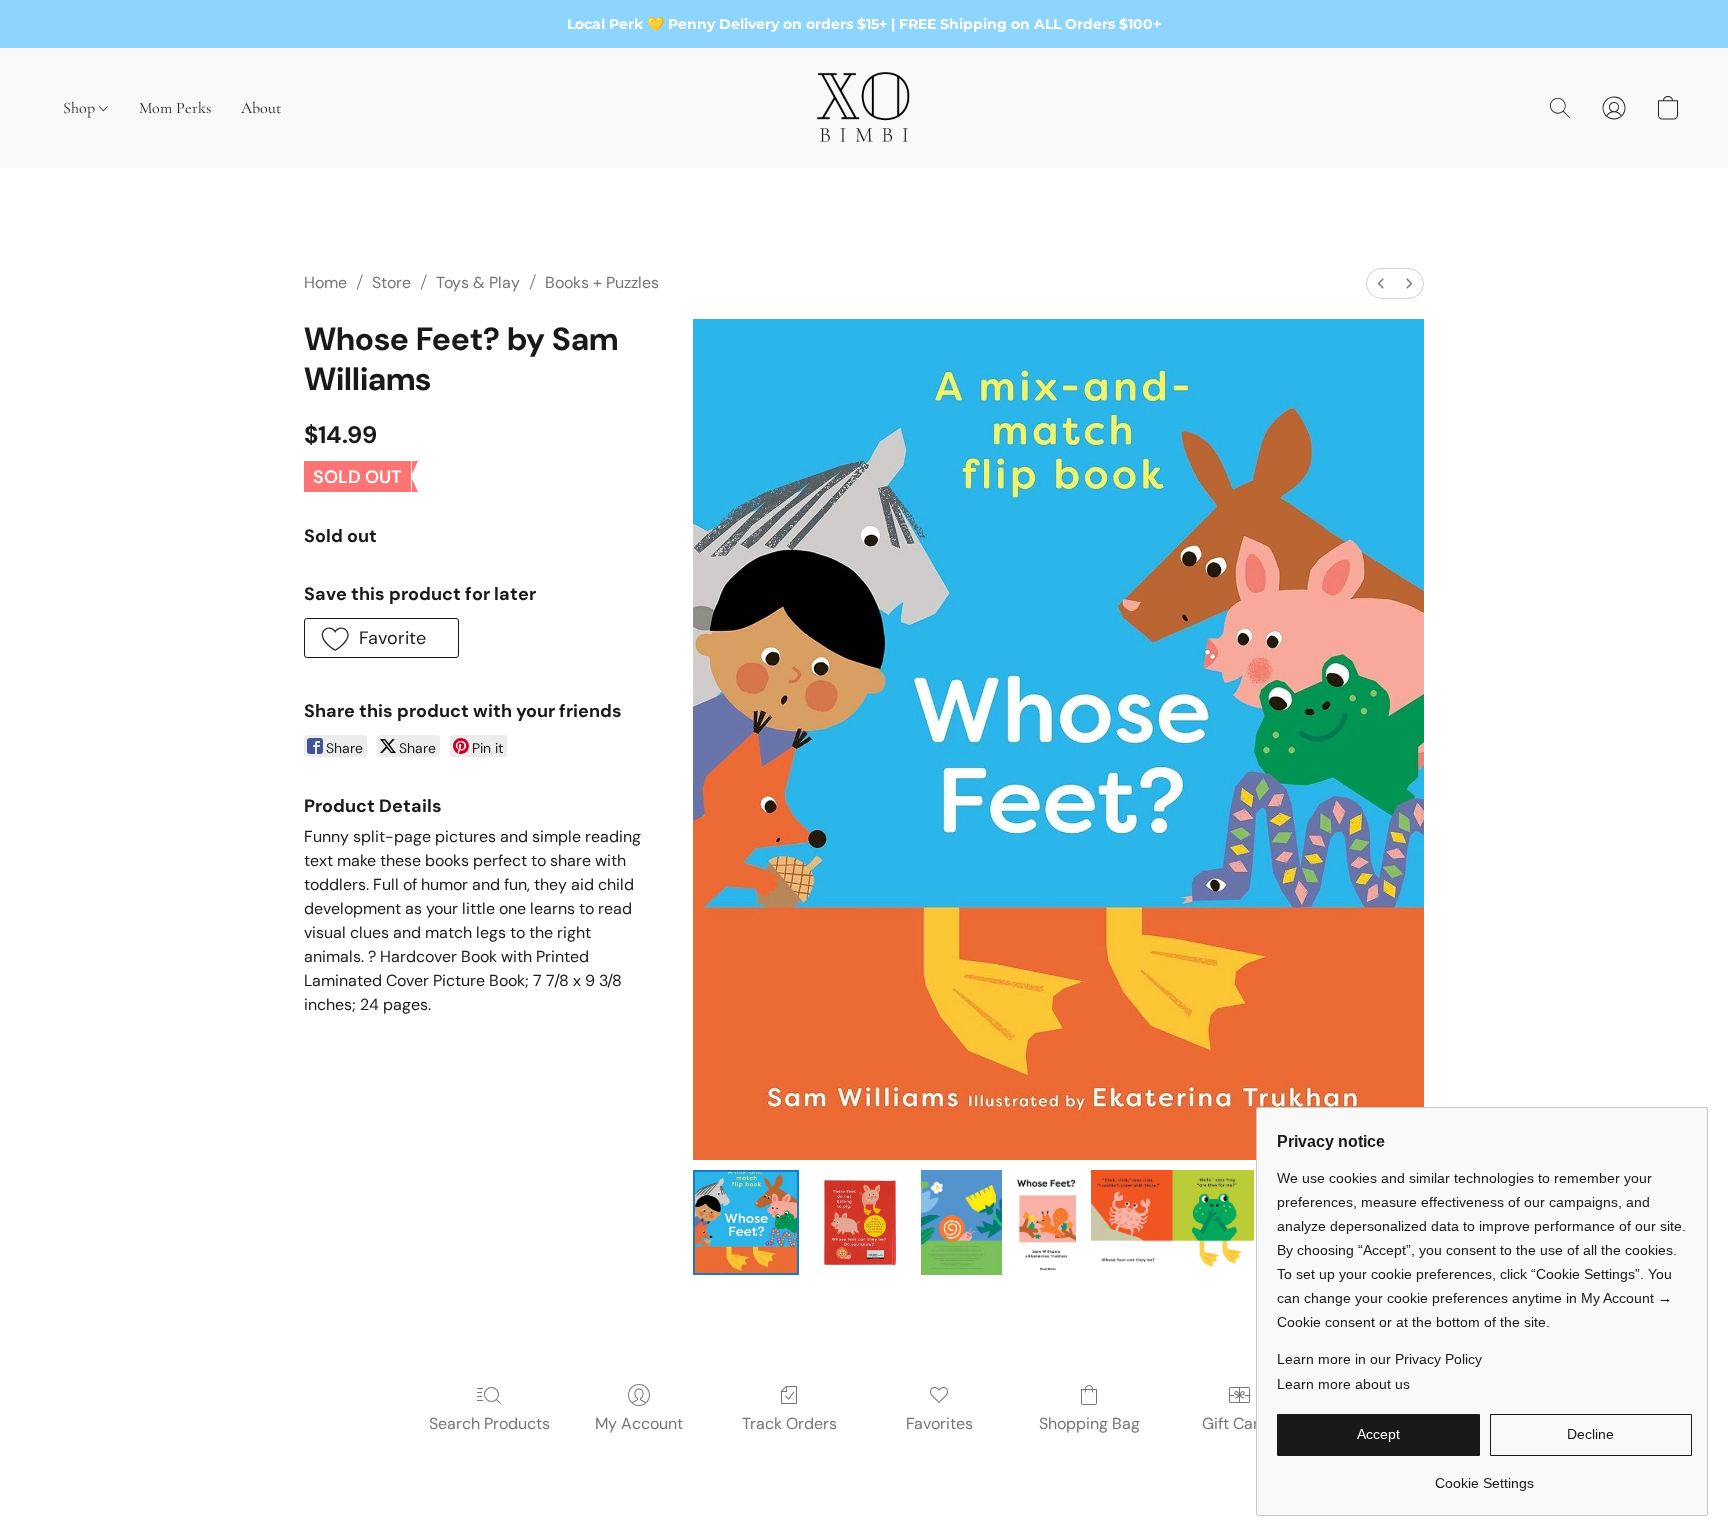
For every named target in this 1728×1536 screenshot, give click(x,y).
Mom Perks (175, 108)
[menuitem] (1381, 283)
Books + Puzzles (602, 282)
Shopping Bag (1089, 1423)
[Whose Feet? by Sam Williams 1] (860, 1223)
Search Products (489, 1423)
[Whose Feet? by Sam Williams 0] (746, 1223)
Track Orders (789, 1423)
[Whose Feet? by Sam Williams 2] (1002, 1223)
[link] (1484, 1475)
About (261, 108)
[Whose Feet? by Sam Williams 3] (1172, 1223)
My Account (639, 1423)
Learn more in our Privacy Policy (1379, 1359)
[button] (864, 108)
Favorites (939, 1423)
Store (391, 282)
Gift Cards (1239, 1423)
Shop (81, 108)
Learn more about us (1343, 1384)
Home (325, 282)
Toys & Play (478, 282)
